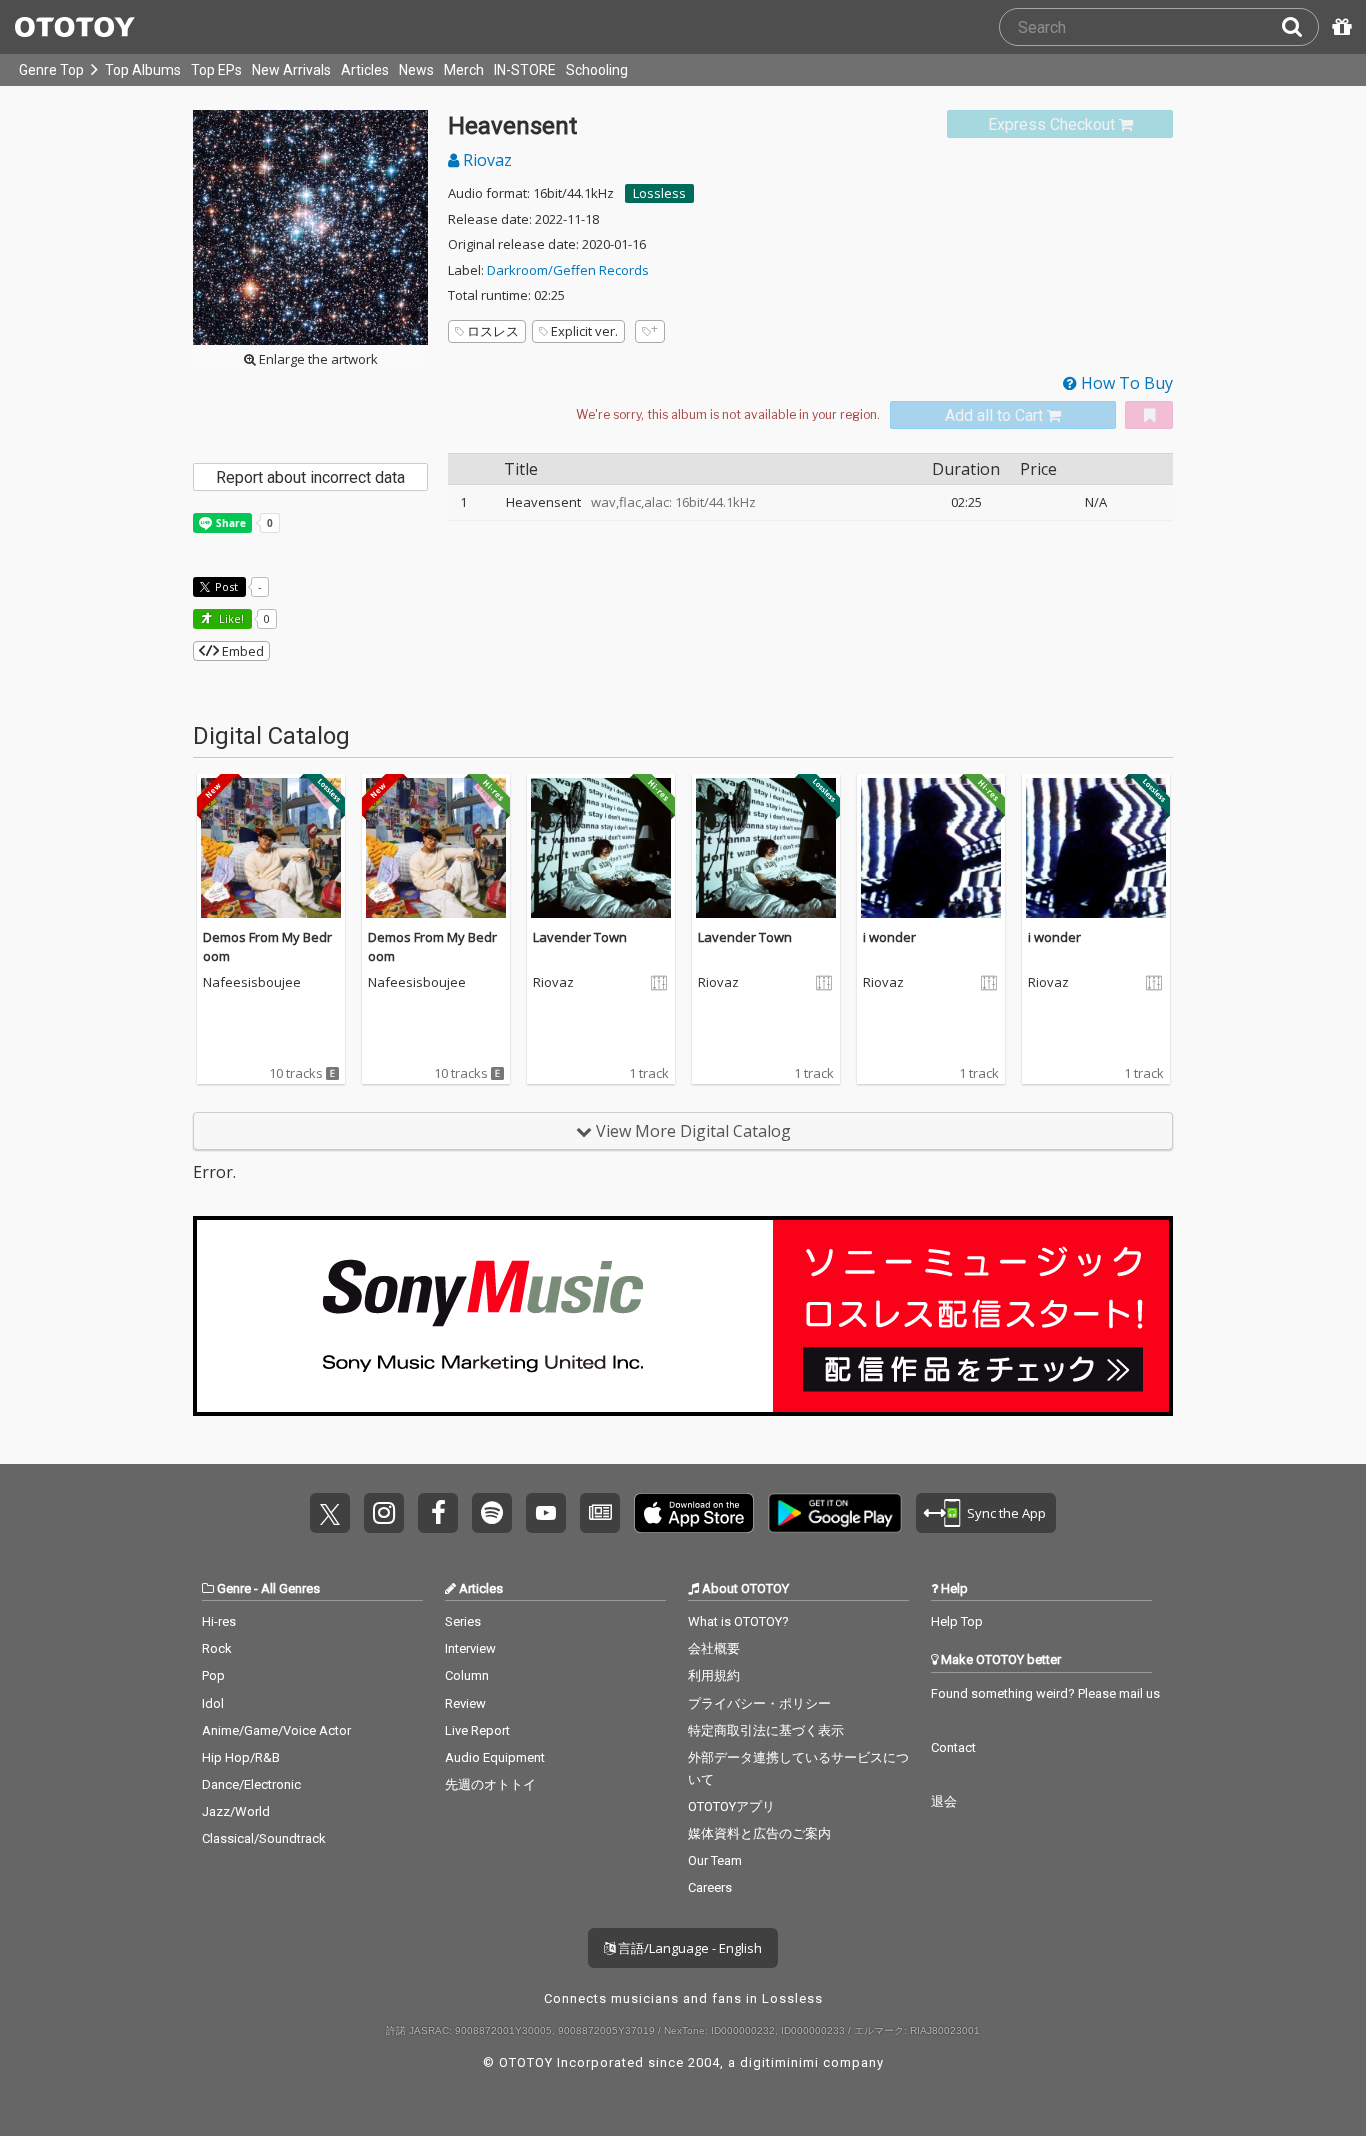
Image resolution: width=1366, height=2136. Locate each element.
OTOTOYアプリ (731, 1806)
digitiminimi (779, 2062)
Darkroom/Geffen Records (568, 270)
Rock (217, 1648)
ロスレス (493, 331)
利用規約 (714, 1675)
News (416, 70)
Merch (464, 70)
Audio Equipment (495, 1757)
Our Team (715, 1860)
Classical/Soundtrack (264, 1838)
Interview (470, 1648)
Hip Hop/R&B (241, 1757)
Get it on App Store (694, 1513)
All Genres (290, 1588)
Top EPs (216, 70)
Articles (365, 70)
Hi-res (219, 1621)
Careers (710, 1887)
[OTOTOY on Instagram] (384, 1513)
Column (467, 1675)
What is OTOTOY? (738, 1621)
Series (463, 1621)
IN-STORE (525, 70)
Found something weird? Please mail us (1045, 1693)
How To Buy (1125, 383)
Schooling (597, 70)
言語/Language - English (688, 1948)
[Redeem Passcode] (1339, 27)
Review (465, 1703)
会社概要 (714, 1648)
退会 (944, 1801)
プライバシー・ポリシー (759, 1703)
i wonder (889, 937)
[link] (1060, 124)
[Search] (1300, 27)
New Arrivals (291, 70)
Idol (213, 1703)
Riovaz (485, 160)
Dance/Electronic (251, 1784)
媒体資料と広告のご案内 (759, 1833)
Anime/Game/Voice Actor (276, 1730)
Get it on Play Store (835, 1513)
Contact (953, 1747)
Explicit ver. (584, 331)
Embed (241, 651)
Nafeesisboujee (252, 983)
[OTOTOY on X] (330, 1513)
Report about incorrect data (310, 477)
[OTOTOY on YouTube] (546, 1513)
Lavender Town (580, 937)
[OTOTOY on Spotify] (492, 1513)
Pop (213, 1675)
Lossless (659, 193)
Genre (234, 1588)
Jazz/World (236, 1811)
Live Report (477, 1730)
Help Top (957, 1621)
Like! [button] (230, 618)
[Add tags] (650, 331)
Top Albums (143, 70)
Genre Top (51, 70)
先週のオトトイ (490, 1784)
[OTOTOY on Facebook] (438, 1513)
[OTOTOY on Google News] (600, 1513)
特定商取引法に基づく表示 (766, 1730)
